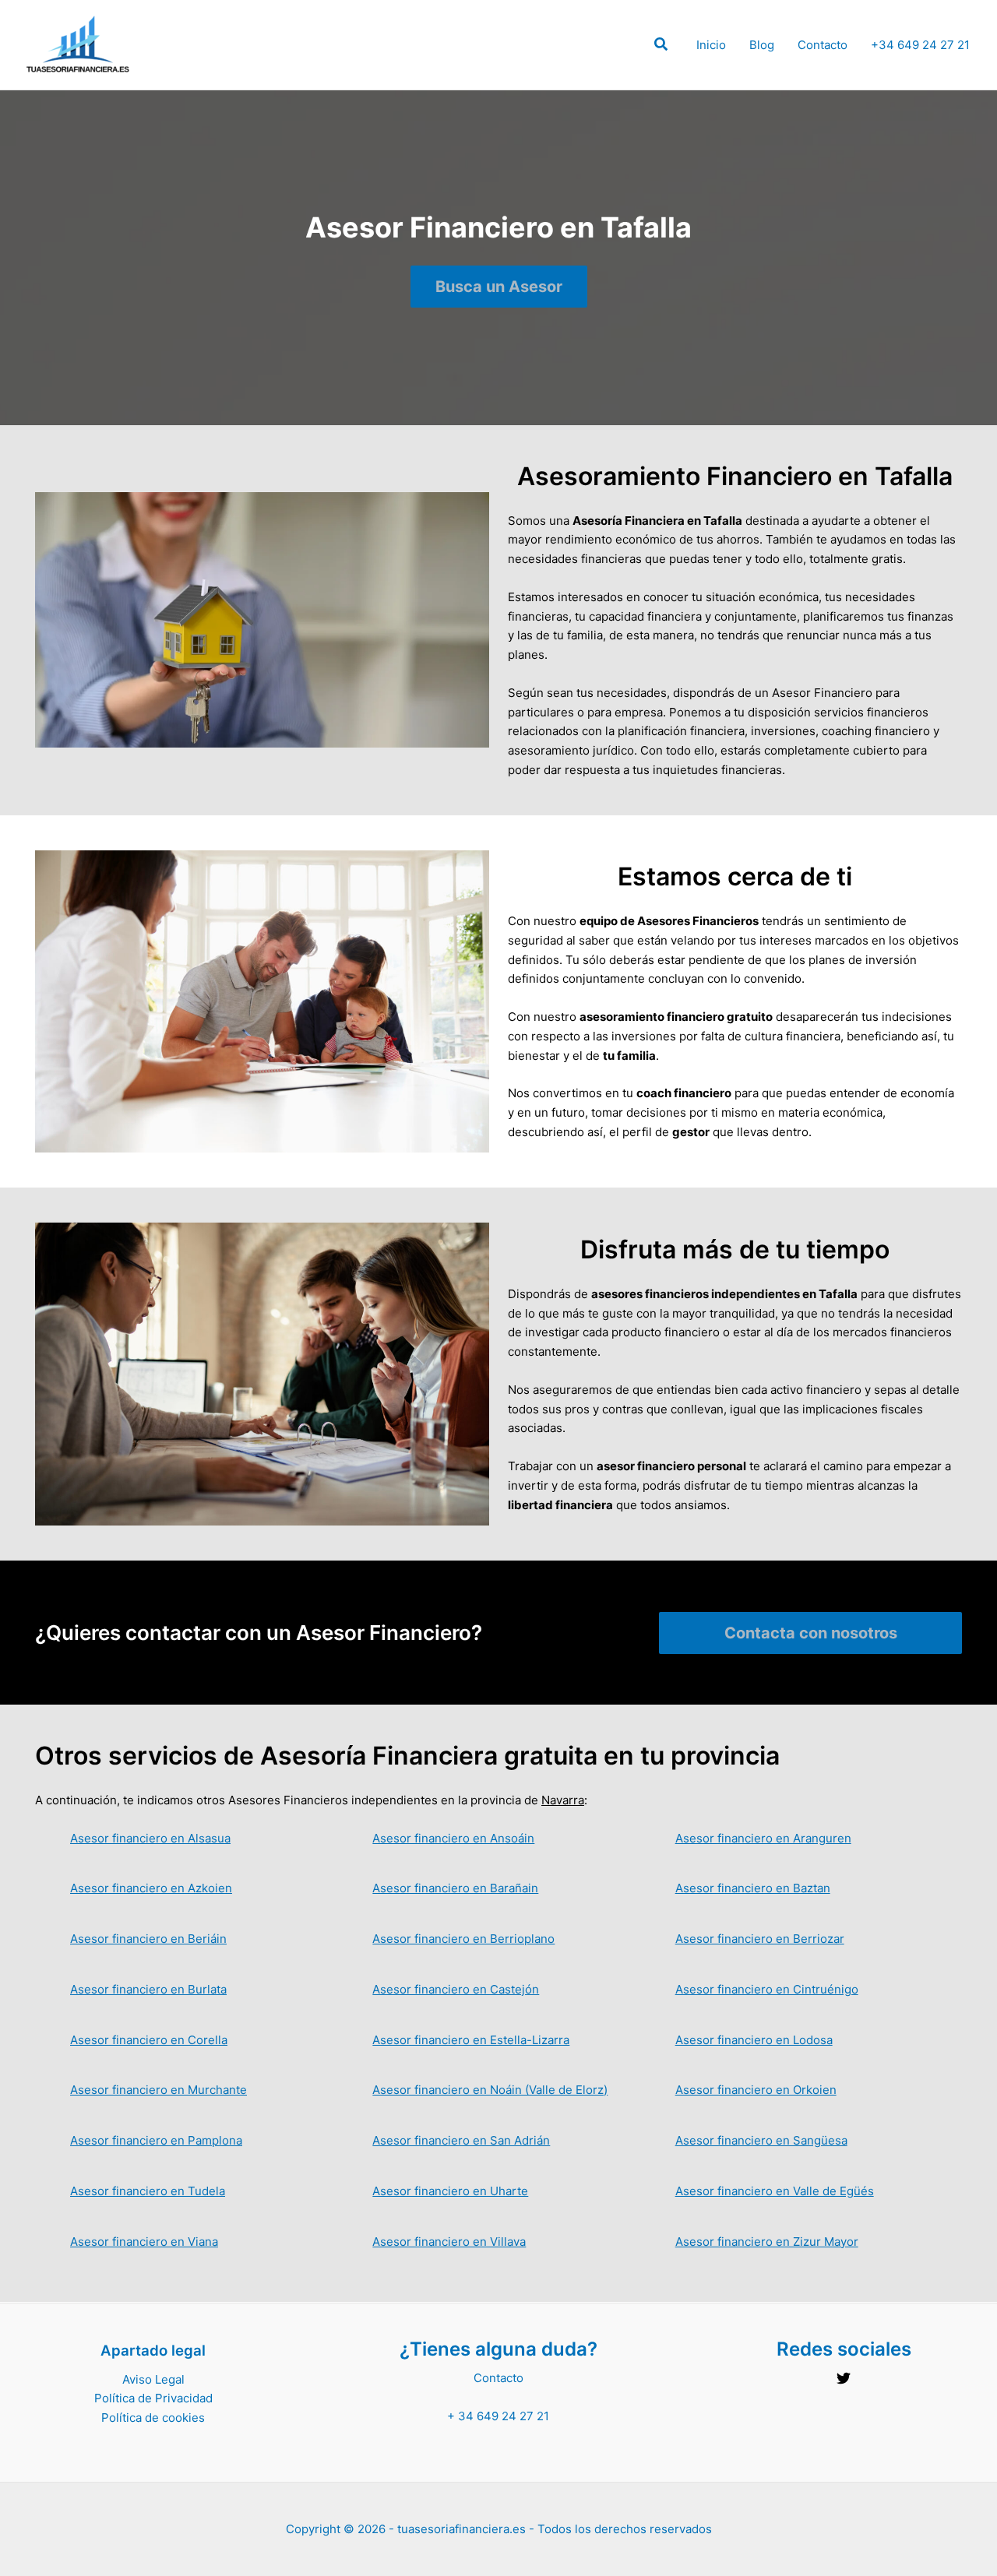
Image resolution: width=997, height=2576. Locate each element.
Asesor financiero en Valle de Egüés (775, 2191)
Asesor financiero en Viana (144, 2242)
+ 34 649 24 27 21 (498, 2416)
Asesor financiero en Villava (449, 2242)
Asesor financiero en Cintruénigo (767, 1989)
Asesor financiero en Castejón (456, 1989)
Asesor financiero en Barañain (455, 1888)
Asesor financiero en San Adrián (461, 2140)
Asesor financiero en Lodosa (754, 2040)
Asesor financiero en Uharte (450, 2191)
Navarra (563, 1800)
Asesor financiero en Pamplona (156, 2140)
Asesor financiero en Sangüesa (761, 2140)
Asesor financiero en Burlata (148, 1989)
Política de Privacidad (153, 2398)
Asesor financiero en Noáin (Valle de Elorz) (490, 2090)
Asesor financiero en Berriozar (760, 1939)
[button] (662, 46)
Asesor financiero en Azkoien (151, 1888)
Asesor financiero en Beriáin (148, 1939)
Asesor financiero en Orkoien (756, 2090)
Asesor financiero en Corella (149, 2040)
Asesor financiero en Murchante (159, 2090)
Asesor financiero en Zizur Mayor (767, 2242)
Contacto (823, 45)
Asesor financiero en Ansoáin (453, 1838)
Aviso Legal (153, 2379)
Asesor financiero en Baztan (753, 1888)
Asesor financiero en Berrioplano (463, 1939)
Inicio (711, 45)
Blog (762, 45)
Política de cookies (153, 2418)
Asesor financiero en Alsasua (150, 1838)
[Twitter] (844, 2378)
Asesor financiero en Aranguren (763, 1838)
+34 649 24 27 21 (920, 45)
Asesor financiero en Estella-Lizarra (471, 2040)
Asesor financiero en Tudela (148, 2191)
